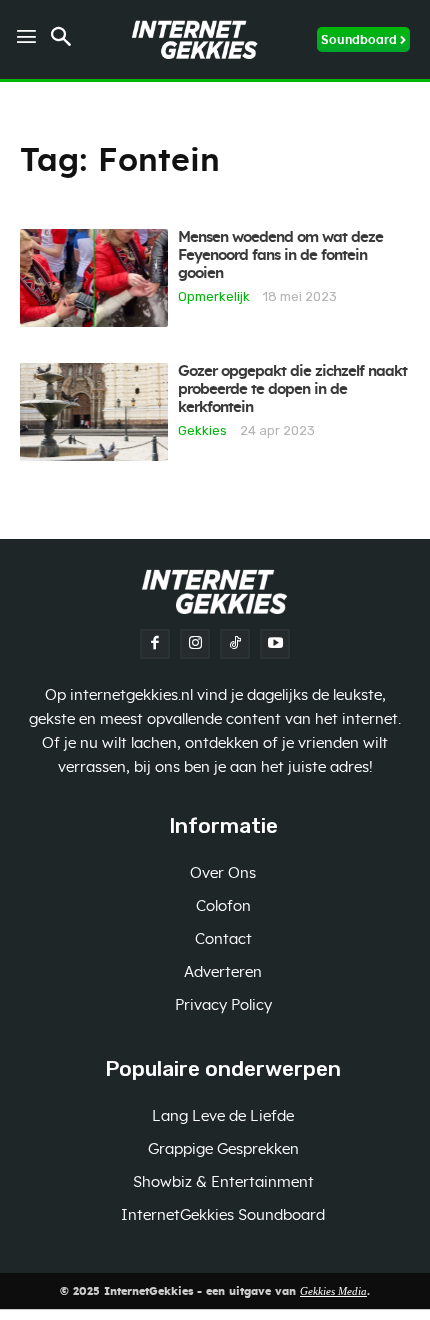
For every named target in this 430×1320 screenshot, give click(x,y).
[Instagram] (195, 644)
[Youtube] (275, 644)
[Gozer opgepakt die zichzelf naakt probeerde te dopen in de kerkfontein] (94, 412)
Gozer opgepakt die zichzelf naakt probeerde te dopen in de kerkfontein (292, 389)
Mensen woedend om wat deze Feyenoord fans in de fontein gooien (280, 255)
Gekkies (202, 430)
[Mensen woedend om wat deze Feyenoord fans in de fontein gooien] (94, 278)
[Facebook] (155, 644)
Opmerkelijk (214, 296)
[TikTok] (235, 644)
